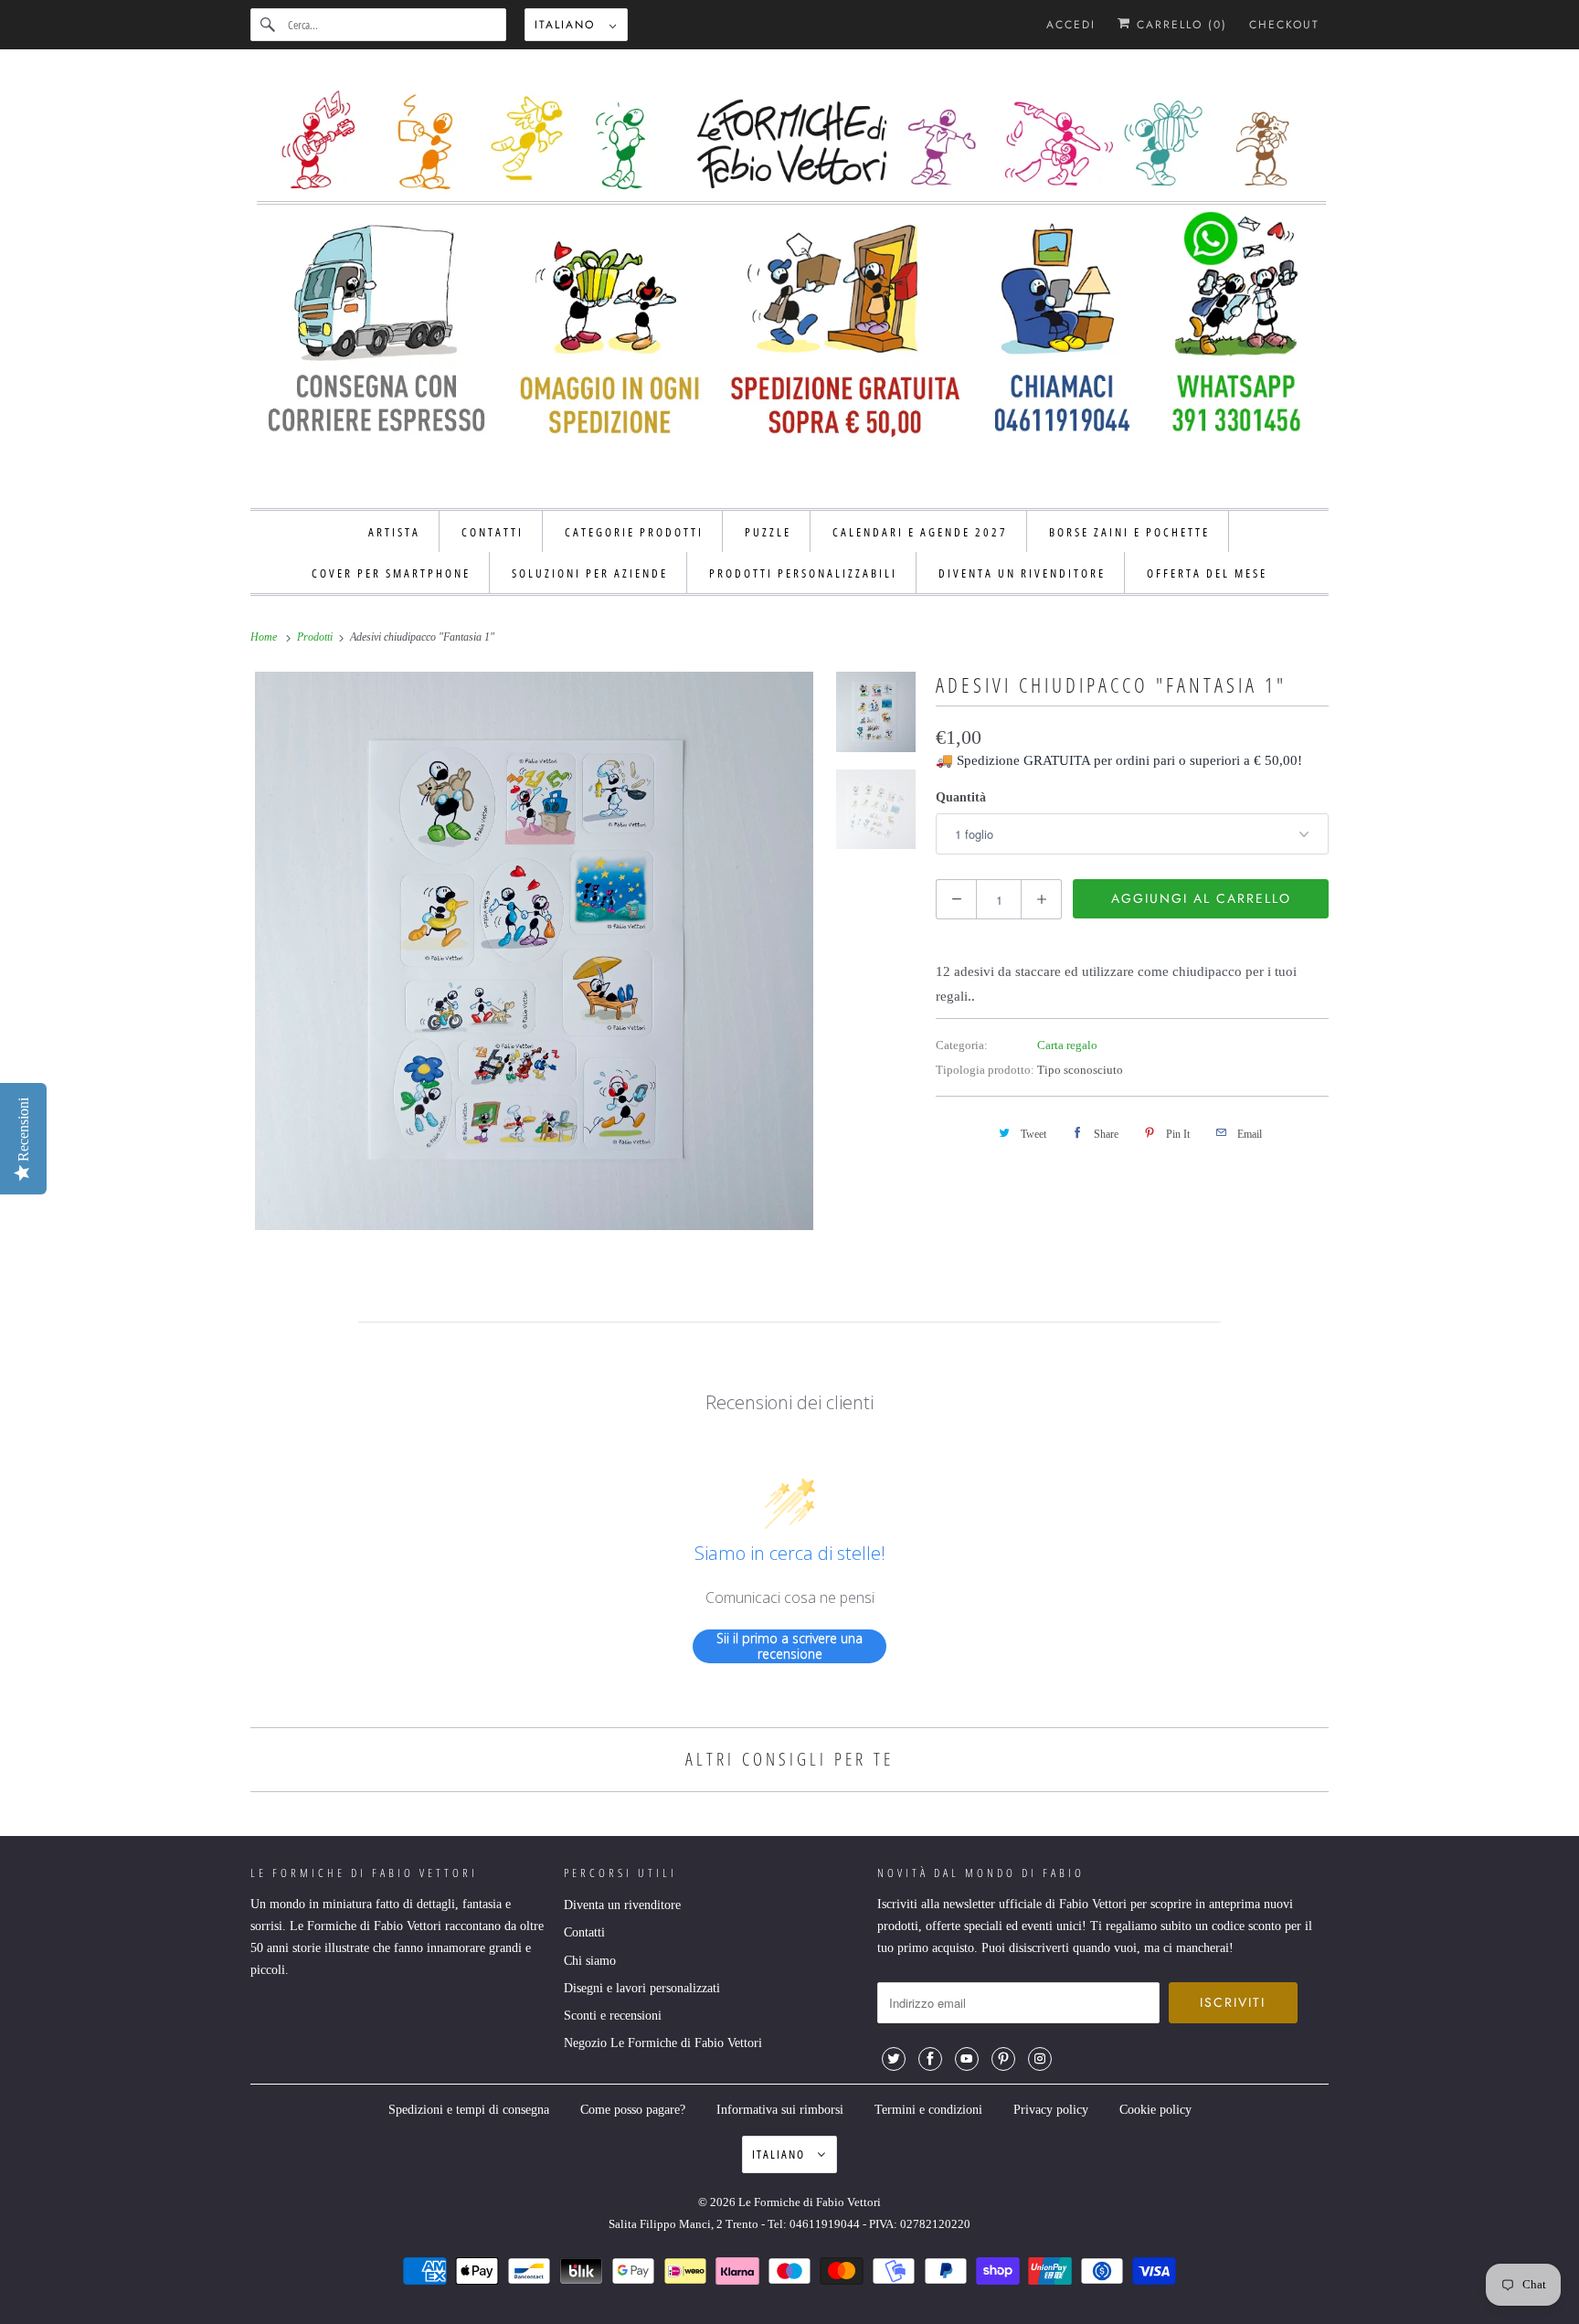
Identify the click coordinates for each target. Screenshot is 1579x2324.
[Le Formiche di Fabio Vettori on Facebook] (930, 2059)
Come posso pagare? (633, 2110)
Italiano (567, 25)
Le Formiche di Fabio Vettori (810, 2202)
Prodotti (316, 637)
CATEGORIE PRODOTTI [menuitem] (634, 532)
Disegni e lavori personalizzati (642, 1988)
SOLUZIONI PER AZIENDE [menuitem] (590, 573)
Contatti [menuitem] (493, 532)
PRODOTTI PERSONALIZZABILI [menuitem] (803, 573)
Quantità (961, 797)
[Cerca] (269, 25)
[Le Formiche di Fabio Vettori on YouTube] (967, 2059)
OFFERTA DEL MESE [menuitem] (1207, 573)
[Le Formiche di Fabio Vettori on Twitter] (894, 2059)
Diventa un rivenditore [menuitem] (1022, 573)
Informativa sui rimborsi (780, 2110)
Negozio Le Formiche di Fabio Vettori (663, 2043)
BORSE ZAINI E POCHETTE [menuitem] (1129, 532)
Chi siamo (590, 1961)
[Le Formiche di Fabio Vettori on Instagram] (1040, 2059)
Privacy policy (1051, 2110)
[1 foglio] (534, 951)
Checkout (1284, 25)
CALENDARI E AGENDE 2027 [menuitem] (920, 532)
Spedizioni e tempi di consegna (469, 2110)
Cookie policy (1155, 2110)
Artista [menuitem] (394, 532)
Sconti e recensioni (613, 2016)
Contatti (584, 1932)
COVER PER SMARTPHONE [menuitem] (391, 573)
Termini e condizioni (928, 2110)
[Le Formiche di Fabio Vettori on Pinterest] (1003, 2059)
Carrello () (1179, 25)
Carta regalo (1067, 1045)
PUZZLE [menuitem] (768, 532)
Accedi (1071, 25)
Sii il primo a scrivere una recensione (789, 1646)
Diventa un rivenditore (622, 1905)
